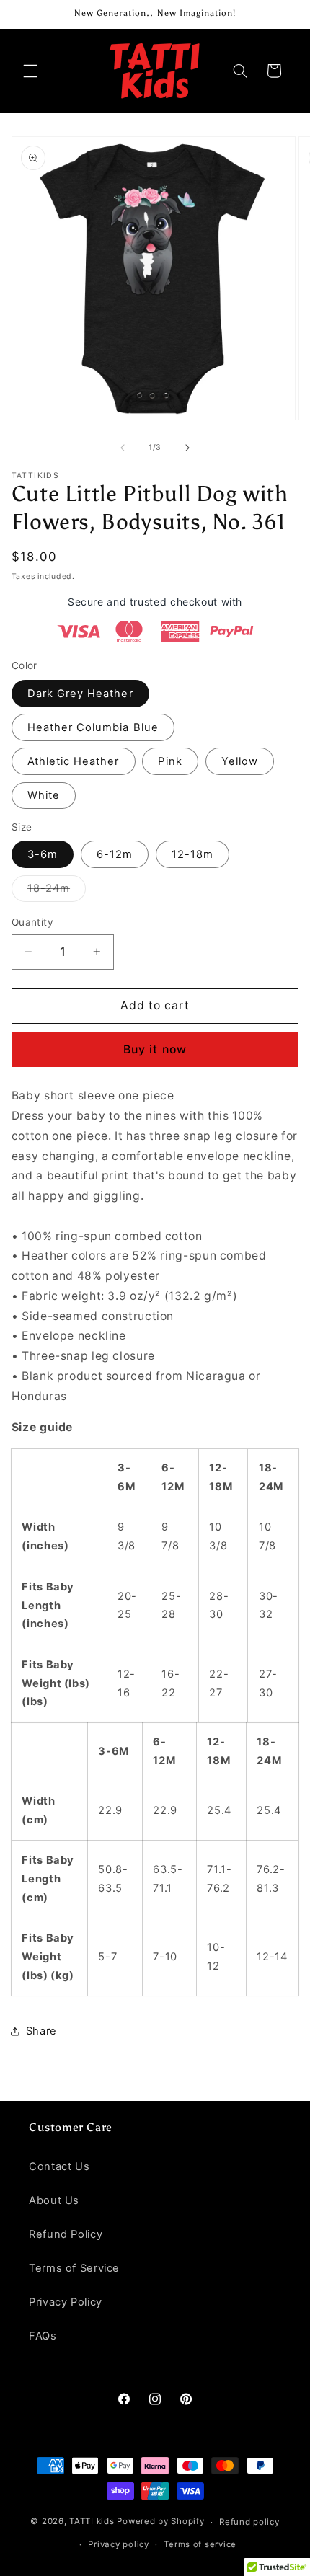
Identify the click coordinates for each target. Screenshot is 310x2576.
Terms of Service (74, 2268)
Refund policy (249, 2522)
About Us (54, 2200)
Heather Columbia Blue (93, 727)
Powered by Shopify (160, 2522)
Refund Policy (66, 2234)
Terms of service (200, 2544)
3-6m (43, 854)
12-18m (192, 854)
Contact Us (59, 2166)
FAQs (43, 2336)
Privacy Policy (66, 2302)
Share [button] (41, 2031)
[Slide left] (123, 448)
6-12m (115, 854)
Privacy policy (118, 2544)
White (44, 795)
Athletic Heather (74, 761)
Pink (170, 761)
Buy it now (155, 1049)
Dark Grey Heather (80, 694)
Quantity (32, 922)
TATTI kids (92, 2522)
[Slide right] (187, 448)
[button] (30, 71)
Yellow (240, 761)
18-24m (57, 891)
